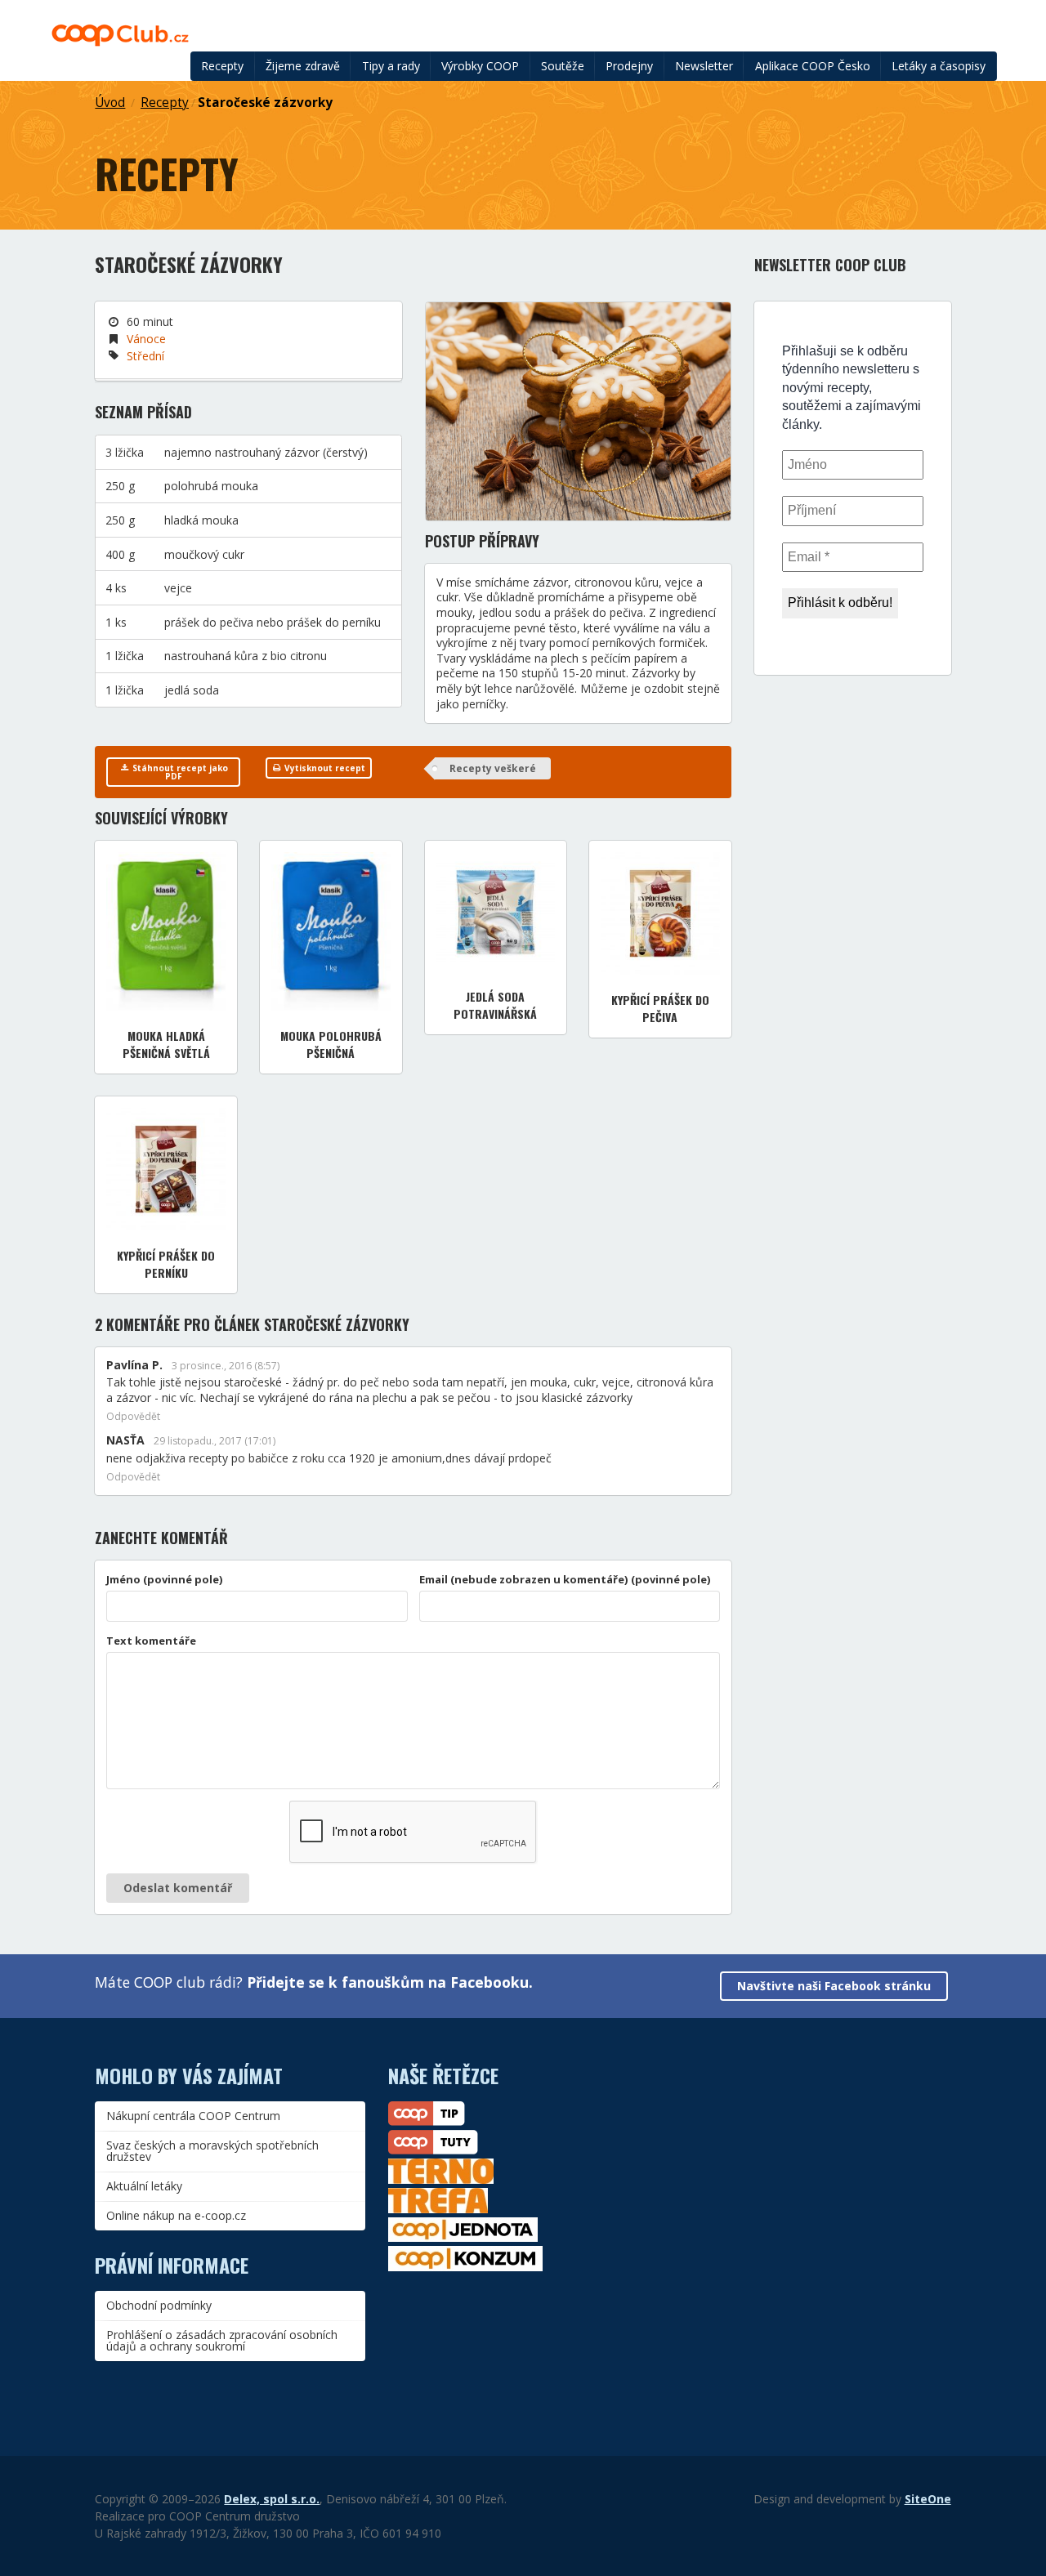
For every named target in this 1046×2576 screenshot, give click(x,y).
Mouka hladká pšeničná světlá (166, 1044)
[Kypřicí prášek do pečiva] (660, 913)
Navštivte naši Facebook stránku (834, 1986)
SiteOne (928, 2499)
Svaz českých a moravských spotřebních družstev (212, 2151)
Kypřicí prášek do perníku (166, 1264)
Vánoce (146, 339)
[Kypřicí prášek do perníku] (166, 1169)
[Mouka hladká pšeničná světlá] (166, 931)
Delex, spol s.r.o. (272, 2499)
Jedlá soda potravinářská (495, 1005)
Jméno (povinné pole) (165, 1579)
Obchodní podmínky (159, 2305)
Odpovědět (133, 1417)
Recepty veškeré (493, 768)
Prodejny (629, 66)
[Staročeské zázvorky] (578, 411)
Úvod (110, 103)
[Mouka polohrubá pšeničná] (331, 931)
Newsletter (704, 66)
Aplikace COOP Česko (813, 66)
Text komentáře (151, 1641)
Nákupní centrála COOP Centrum (193, 2116)
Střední (145, 356)
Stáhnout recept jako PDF (179, 772)
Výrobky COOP (480, 66)
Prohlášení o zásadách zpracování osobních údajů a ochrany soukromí (222, 2340)
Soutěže (563, 66)
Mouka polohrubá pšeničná (331, 1044)
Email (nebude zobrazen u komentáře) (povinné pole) (565, 1579)
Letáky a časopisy (939, 66)
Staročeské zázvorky (265, 103)
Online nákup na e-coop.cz (176, 2215)
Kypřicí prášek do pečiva (660, 1008)
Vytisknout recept (324, 768)
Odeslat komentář (178, 1888)
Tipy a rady (391, 66)
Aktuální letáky (144, 2186)
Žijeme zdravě (303, 66)
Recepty (222, 66)
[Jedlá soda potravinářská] (496, 912)
